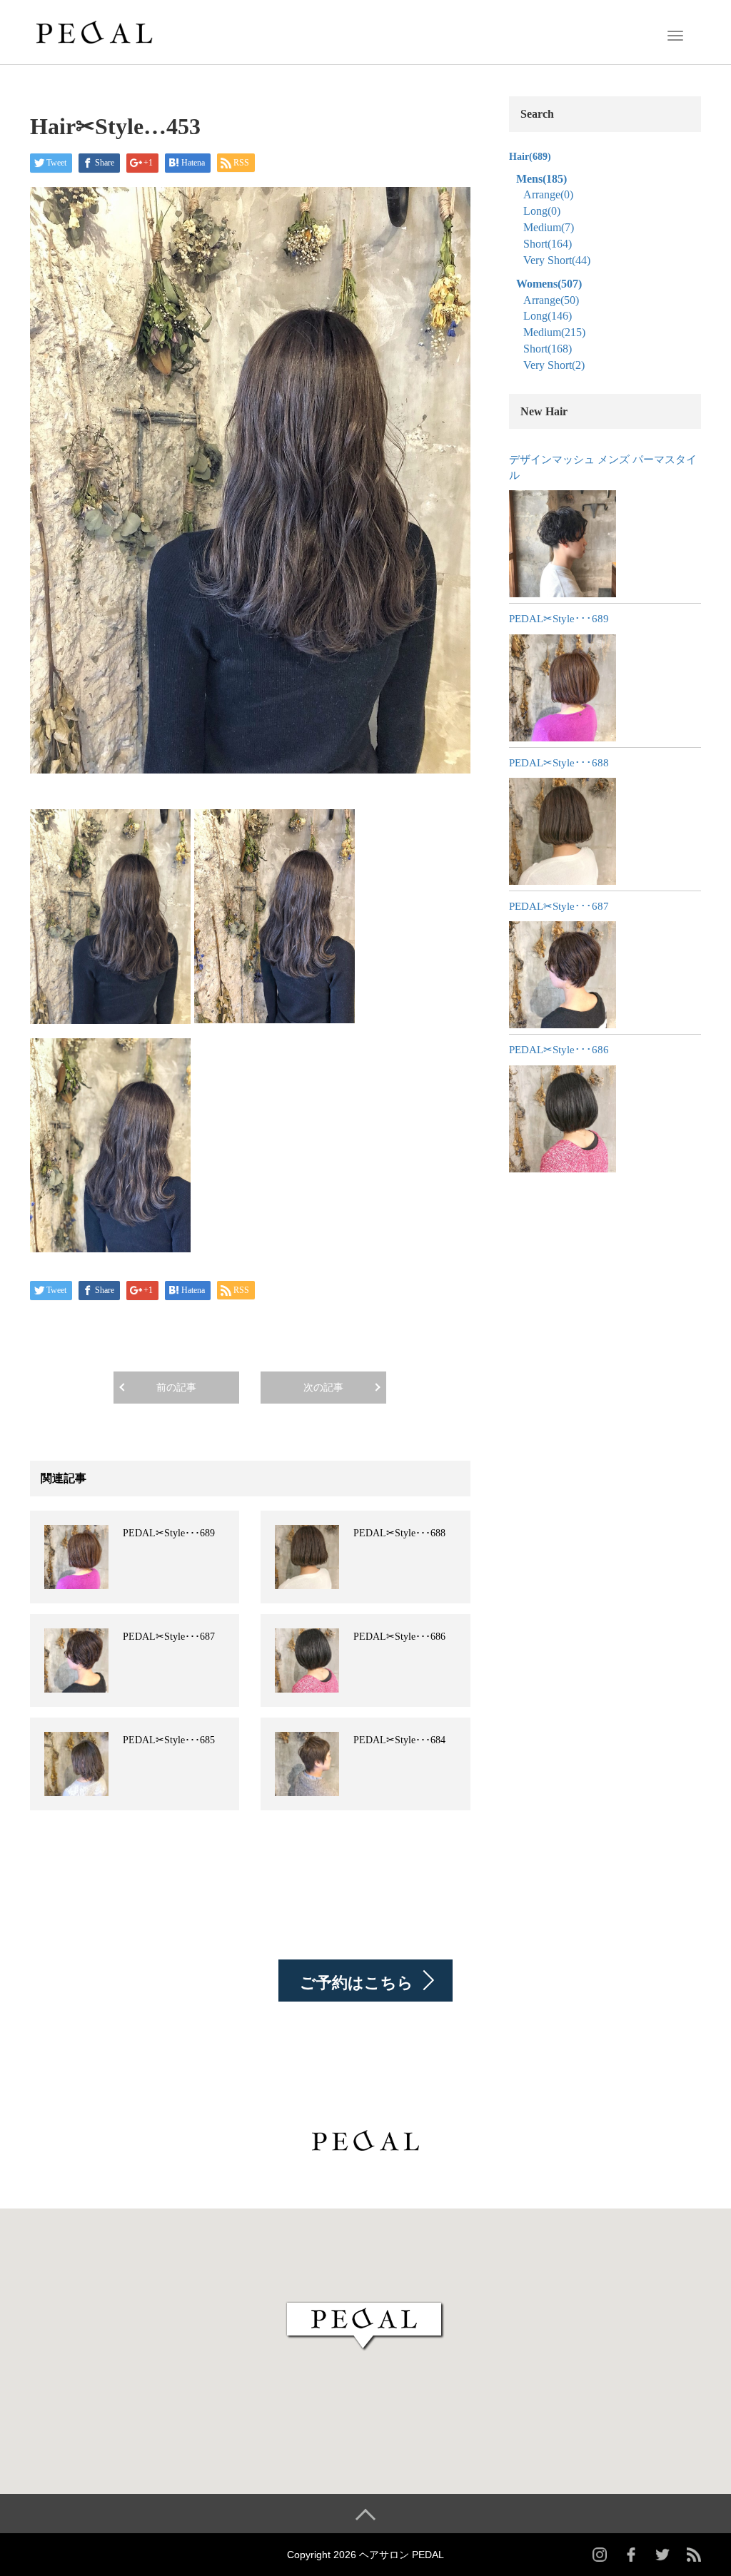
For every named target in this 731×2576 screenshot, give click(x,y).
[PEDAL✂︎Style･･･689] (563, 688)
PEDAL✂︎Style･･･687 (169, 1637)
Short (548, 244)
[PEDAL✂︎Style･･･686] (563, 1119)
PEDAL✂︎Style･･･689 (169, 1533)
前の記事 (176, 1388)
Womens (549, 284)
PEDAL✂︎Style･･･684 (399, 1740)
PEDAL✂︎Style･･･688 (399, 1533)
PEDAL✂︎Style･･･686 (399, 1637)
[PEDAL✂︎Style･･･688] (563, 831)
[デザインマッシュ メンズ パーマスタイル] (563, 544)
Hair (530, 157)
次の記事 (323, 1388)
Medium (549, 227)
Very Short (557, 260)
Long (542, 211)
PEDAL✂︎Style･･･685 (169, 1740)
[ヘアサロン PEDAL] (94, 31)
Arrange (548, 194)
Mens (541, 179)
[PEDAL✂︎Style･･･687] (563, 975)
